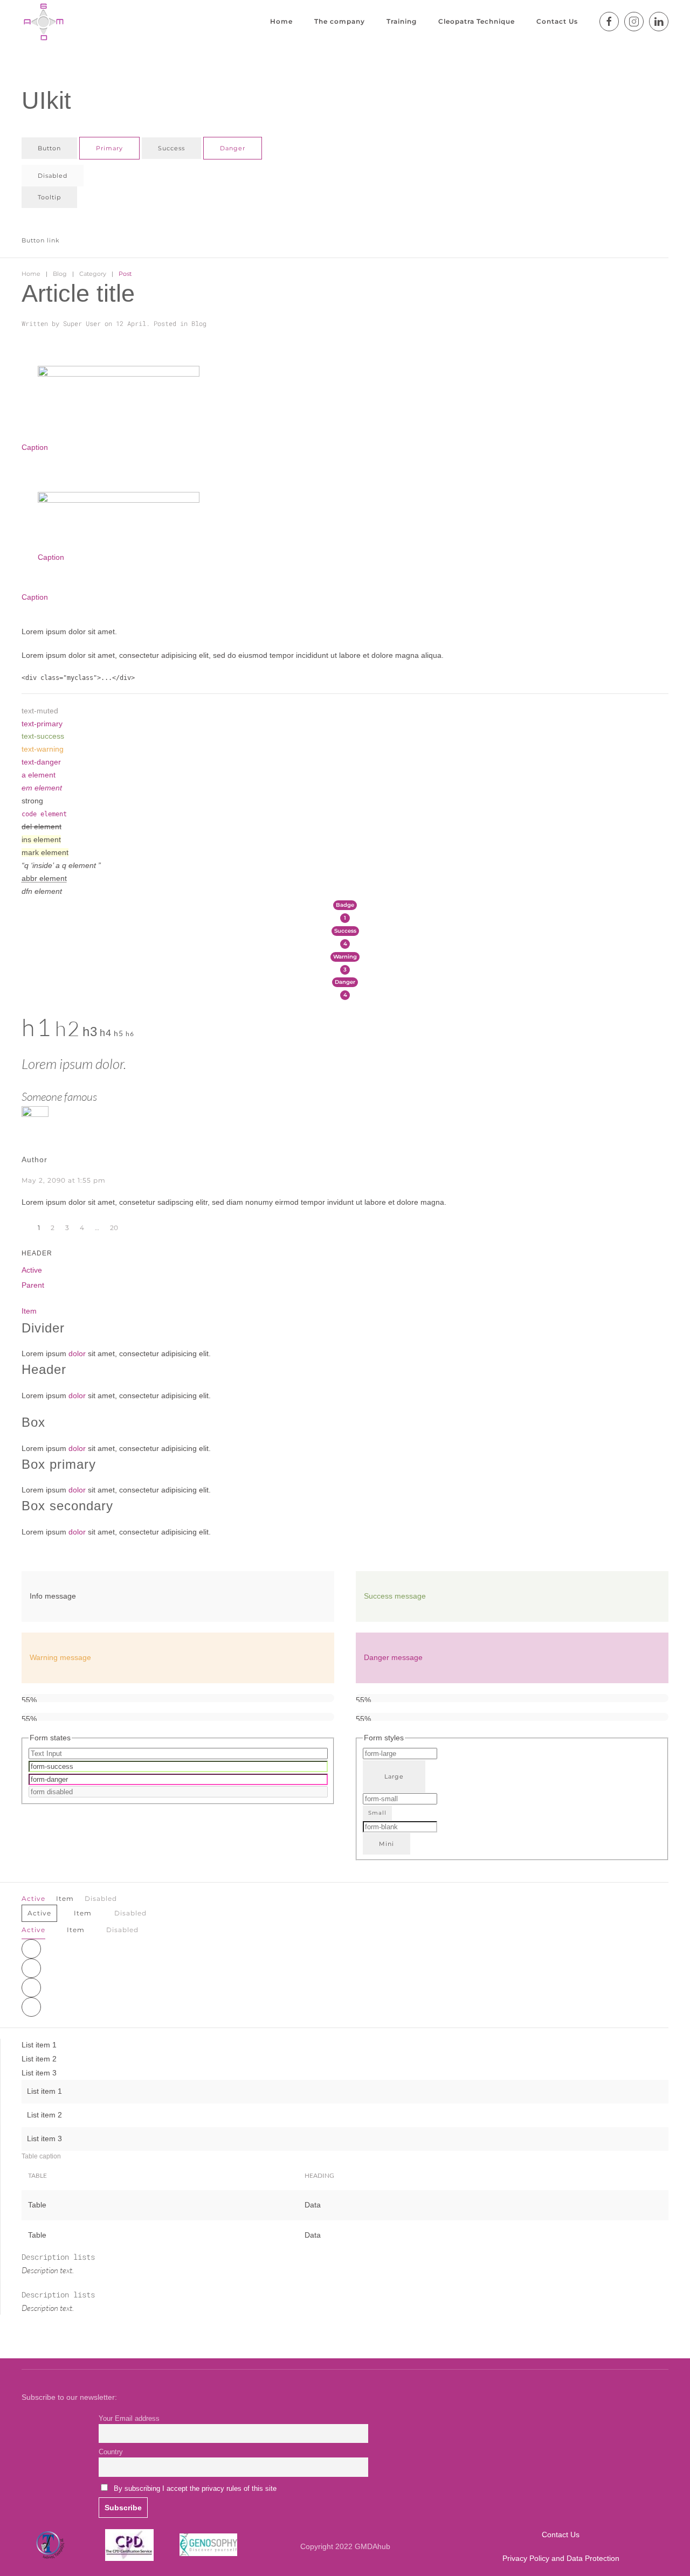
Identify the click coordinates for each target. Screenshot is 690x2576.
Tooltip (49, 197)
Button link (41, 240)
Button (49, 148)
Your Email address (129, 2419)
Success (171, 148)
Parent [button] (33, 1285)
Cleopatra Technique (477, 21)
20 (114, 1228)
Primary (109, 148)
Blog (60, 274)
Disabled (53, 176)
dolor (77, 1353)
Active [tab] (33, 1930)
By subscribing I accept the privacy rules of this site (195, 2489)
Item (29, 1311)
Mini (387, 1844)
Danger (233, 148)
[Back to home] (43, 22)
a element (39, 775)
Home (281, 21)
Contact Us (557, 21)
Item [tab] (76, 1930)
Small (377, 1813)
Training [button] (402, 21)
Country (111, 2452)
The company (340, 21)
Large (394, 1776)
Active (32, 1270)
